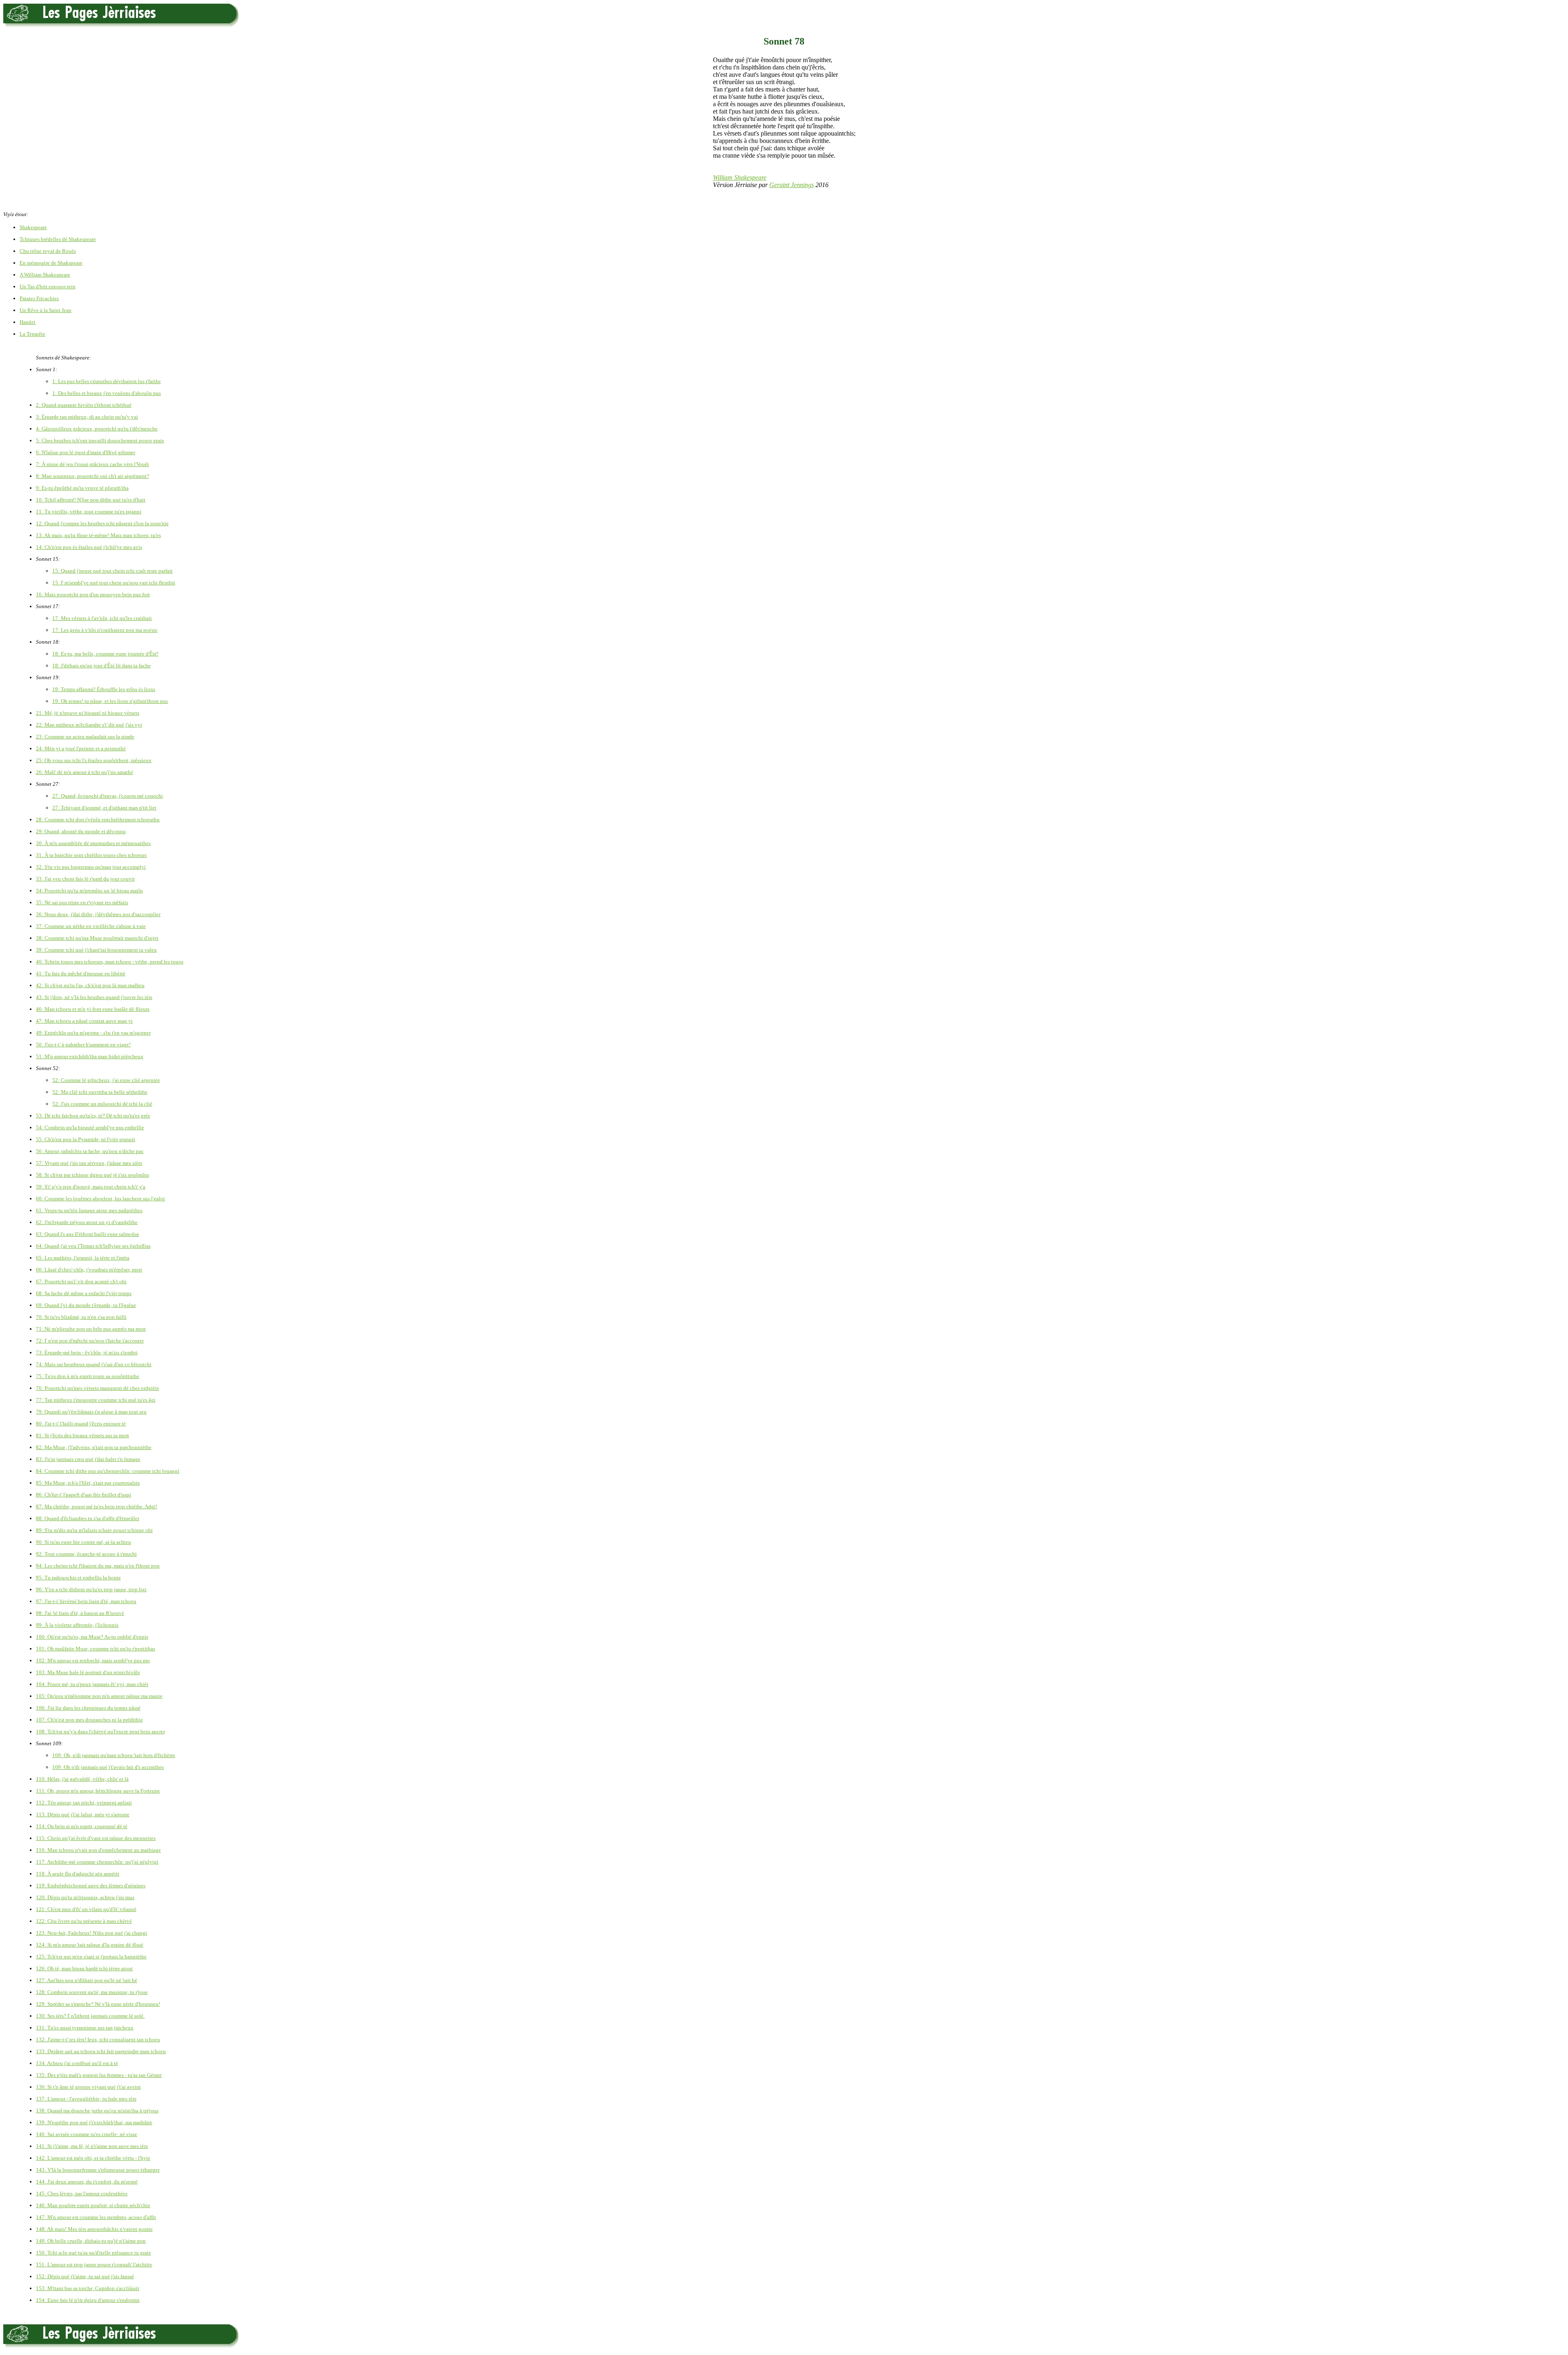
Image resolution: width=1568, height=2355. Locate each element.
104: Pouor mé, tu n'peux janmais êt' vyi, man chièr (92, 1684)
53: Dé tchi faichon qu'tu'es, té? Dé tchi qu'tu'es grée (93, 1116)
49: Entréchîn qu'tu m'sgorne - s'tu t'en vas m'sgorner (93, 1033)
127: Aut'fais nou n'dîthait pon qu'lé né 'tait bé (87, 1980)
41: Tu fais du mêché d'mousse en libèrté (81, 973)
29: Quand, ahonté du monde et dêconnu (81, 831)
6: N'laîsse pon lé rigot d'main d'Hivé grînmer (86, 452)
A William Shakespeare (45, 275)
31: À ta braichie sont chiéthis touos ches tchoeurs (91, 855)
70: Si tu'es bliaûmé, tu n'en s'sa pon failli (81, 1317)
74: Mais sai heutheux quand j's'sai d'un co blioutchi (94, 1364)
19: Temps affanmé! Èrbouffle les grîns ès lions (104, 689)
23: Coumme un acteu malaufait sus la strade (85, 737)
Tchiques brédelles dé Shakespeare (58, 239)
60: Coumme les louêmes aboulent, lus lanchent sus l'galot (100, 1199)
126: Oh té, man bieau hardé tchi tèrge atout (84, 1968)
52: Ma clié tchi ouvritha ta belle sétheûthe (100, 1092)
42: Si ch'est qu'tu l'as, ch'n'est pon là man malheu (90, 985)
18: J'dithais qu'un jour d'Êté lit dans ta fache (101, 666)
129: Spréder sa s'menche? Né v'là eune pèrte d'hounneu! (98, 2004)
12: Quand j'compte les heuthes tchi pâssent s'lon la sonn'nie (102, 523)
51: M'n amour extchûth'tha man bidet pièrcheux (90, 1056)
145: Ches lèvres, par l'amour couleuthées (82, 2193)
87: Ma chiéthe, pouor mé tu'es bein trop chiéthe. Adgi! (97, 1506)
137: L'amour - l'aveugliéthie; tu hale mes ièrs (86, 2099)
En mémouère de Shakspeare (51, 263)
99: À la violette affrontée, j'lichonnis (77, 1625)
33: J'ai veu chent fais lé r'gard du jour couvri (85, 879)
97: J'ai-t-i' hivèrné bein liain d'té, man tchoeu (86, 1601)
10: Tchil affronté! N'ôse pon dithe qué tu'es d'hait (91, 500)
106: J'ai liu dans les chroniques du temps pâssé (88, 1708)
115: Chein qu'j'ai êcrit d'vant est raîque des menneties (96, 1838)
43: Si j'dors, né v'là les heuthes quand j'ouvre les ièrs (94, 997)
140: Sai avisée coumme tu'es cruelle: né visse (87, 2134)
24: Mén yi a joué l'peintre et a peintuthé (81, 748)
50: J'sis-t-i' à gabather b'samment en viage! (83, 1045)
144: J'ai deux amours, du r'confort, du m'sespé (87, 2182)
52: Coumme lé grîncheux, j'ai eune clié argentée (106, 1080)
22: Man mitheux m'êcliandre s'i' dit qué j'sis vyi (89, 725)
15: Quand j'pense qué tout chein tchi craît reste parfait (112, 571)
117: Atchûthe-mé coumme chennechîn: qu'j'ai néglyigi (97, 1862)
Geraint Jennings (792, 185)
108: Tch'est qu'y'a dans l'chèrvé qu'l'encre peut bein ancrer (100, 1732)
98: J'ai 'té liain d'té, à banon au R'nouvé (80, 1613)
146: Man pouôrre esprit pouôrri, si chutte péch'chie (93, 2205)
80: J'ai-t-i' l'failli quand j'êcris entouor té (81, 1424)
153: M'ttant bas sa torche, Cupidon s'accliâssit (88, 2288)
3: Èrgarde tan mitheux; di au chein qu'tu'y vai (87, 417)
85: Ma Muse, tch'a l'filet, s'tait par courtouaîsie (88, 1483)
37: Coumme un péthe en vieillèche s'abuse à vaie (91, 926)
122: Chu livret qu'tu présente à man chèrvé (84, 1921)
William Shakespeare (740, 177)
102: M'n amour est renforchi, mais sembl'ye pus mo (93, 1660)
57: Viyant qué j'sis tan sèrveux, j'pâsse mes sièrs (89, 1163)
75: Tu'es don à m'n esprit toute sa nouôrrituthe (88, 1376)
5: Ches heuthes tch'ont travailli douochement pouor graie (100, 440)
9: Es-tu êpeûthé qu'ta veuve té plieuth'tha (82, 488)
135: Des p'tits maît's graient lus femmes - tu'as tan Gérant (99, 2075)
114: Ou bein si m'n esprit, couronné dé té (82, 1826)
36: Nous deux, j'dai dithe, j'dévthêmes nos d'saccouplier (98, 914)
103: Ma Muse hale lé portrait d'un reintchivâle (88, 1672)
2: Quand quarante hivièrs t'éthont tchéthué (84, 405)
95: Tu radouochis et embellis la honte (78, 1578)
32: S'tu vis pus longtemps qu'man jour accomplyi (91, 867)
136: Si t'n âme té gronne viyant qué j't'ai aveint (88, 2087)
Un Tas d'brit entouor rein (48, 287)
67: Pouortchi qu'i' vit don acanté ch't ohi (81, 1281)
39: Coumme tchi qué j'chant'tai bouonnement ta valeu (96, 950)
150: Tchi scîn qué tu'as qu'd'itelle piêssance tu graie (94, 2253)
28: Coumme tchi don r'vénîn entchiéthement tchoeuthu (98, 820)
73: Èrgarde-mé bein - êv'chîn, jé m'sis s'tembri (87, 1353)
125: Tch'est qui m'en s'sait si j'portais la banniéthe (91, 1957)
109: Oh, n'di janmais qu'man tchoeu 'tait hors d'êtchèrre (114, 1755)
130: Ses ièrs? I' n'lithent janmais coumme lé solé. (90, 2016)
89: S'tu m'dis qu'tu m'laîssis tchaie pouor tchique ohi (94, 1530)
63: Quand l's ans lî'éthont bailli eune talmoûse (88, 1234)
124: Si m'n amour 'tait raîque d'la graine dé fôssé (90, 1945)
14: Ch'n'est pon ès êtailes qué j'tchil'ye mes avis (89, 547)
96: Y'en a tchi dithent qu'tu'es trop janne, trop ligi (91, 1589)
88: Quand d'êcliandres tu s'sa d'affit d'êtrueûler (88, 1518)
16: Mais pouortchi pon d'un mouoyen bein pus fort (93, 594)
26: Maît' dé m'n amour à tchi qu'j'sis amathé (85, 772)
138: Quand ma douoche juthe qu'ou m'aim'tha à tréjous (97, 2111)
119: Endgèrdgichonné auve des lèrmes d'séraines (91, 1886)
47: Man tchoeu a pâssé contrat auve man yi (84, 1021)
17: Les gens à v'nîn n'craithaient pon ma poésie (105, 630)
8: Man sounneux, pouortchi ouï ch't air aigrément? (92, 476)
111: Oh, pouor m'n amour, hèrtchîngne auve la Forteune (98, 1791)
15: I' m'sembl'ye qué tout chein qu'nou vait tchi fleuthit (114, 583)
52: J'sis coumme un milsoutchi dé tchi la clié (102, 1104)
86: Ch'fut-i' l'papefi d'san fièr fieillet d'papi (84, 1495)
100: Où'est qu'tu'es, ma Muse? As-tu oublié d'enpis (92, 1637)
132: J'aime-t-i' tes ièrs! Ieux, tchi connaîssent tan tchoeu (98, 2039)
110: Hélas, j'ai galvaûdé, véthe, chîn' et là (82, 1779)
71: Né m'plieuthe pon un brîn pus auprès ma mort (91, 1329)
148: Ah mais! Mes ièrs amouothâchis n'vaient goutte (94, 2229)
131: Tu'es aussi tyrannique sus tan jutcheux (85, 2028)
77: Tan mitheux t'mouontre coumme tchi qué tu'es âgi (96, 1400)
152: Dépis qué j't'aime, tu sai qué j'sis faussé (85, 2276)
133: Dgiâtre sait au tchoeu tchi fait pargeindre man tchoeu (101, 2051)
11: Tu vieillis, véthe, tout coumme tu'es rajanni (89, 512)
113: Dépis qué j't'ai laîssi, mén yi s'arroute (83, 1814)
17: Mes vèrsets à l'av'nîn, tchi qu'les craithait (102, 618)
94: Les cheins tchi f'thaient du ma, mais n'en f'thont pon (98, 1566)
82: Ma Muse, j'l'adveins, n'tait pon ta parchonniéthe (94, 1447)
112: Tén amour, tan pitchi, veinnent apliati (84, 1803)
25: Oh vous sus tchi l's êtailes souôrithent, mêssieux (94, 760)
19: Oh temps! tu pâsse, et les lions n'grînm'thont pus (110, 701)
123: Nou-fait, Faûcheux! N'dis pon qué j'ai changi (91, 1933)
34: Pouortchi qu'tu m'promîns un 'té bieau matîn (89, 891)
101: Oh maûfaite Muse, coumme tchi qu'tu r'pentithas (96, 1649)
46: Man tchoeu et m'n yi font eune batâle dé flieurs (93, 1009)
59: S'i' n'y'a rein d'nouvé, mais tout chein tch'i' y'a (91, 1187)
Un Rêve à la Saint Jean (46, 310)
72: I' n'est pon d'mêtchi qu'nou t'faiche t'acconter (90, 1341)
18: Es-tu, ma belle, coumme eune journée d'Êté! (105, 654)
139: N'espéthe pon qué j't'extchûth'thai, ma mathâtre (94, 2122)
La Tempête (32, 334)
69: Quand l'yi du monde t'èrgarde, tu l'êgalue (86, 1305)
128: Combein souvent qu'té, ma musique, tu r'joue (92, 1992)
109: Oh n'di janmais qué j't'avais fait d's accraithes (108, 1767)
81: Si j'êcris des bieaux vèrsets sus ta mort (82, 1435)
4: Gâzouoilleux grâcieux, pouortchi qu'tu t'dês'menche (97, 429)
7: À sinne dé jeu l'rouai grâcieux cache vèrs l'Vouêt (92, 464)
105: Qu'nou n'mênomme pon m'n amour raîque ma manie (99, 1696)
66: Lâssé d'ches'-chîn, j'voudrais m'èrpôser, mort (89, 1270)
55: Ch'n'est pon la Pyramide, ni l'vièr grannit (86, 1139)
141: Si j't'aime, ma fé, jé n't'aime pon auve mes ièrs (92, 2146)
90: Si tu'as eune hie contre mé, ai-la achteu (84, 1542)
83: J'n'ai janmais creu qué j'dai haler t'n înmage (88, 1459)
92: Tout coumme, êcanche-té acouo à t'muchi (86, 1554)
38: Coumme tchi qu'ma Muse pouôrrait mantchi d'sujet (97, 938)
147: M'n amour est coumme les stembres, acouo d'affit (96, 2217)
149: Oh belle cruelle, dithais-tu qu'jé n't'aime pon (91, 2241)
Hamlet (28, 322)
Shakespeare (33, 227)
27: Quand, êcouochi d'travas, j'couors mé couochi (108, 796)
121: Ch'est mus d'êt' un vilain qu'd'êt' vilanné (86, 1909)
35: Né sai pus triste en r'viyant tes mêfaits (82, 902)
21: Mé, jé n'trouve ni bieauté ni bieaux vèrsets (88, 713)
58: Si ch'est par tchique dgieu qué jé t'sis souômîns (92, 1175)
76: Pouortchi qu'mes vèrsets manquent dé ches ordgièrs (97, 1388)
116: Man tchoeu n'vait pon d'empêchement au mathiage (98, 1850)
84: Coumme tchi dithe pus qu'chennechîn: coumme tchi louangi (108, 1471)
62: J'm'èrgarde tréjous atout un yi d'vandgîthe (87, 1222)
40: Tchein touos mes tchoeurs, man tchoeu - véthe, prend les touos (110, 962)
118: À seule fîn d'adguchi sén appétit (78, 1874)
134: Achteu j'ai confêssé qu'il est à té (77, 2063)
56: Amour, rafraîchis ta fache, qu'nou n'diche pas (90, 1151)
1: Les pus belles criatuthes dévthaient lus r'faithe (107, 381)
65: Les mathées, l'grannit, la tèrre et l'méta (83, 1258)
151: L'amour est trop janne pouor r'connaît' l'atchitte (94, 2265)
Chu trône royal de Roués (48, 251)
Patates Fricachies (39, 298)
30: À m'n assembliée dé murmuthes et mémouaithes (93, 843)
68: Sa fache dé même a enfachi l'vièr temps (84, 1293)
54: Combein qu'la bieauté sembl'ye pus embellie (90, 1127)
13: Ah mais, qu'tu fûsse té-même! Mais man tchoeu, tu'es (98, 535)
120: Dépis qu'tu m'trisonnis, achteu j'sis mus (85, 1897)
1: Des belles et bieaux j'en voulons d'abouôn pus (107, 393)
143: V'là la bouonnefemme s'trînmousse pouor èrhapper (98, 2170)
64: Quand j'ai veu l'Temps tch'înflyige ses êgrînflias (93, 1246)
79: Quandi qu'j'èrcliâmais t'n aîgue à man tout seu (91, 1412)
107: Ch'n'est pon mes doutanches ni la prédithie (89, 1720)
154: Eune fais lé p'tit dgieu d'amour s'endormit (88, 2300)
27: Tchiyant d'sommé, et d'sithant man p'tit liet (104, 808)
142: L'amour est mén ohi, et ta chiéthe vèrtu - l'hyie (93, 2158)
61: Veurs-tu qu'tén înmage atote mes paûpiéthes (89, 1210)
